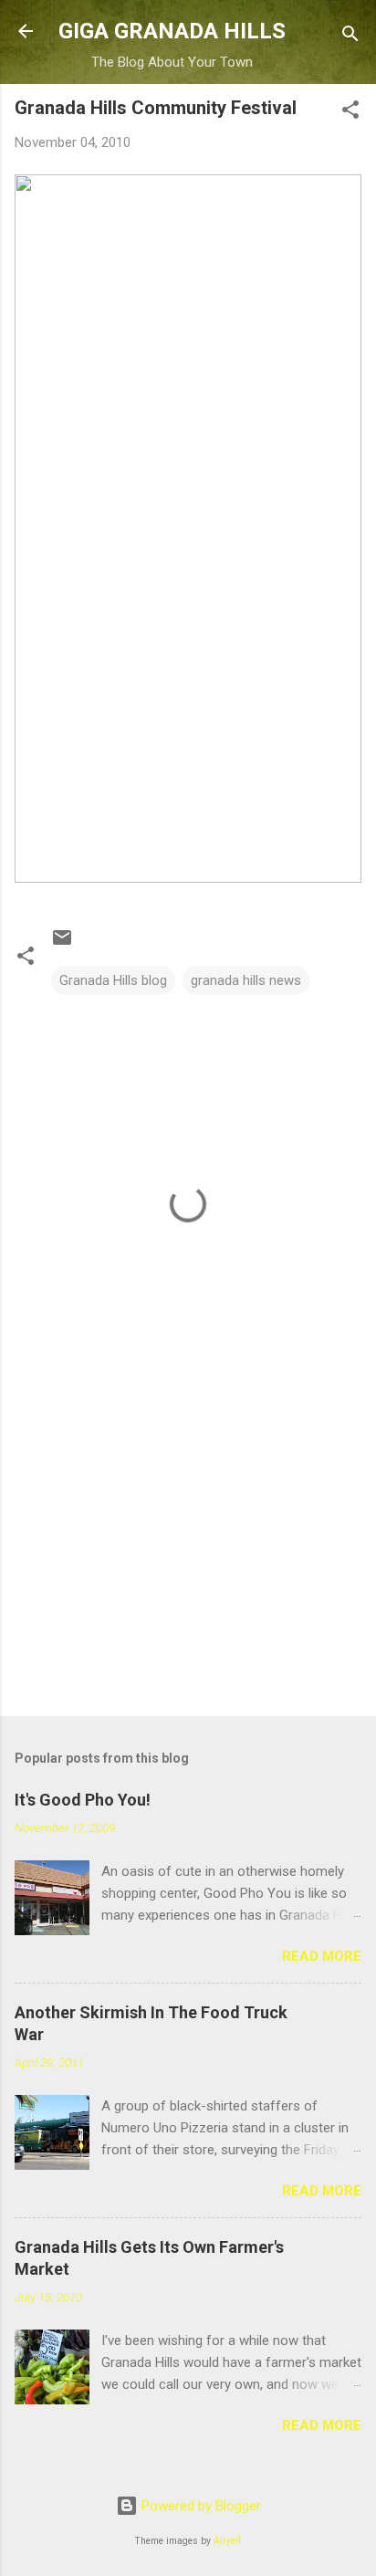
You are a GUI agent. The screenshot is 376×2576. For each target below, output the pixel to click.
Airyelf (228, 2541)
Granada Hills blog (113, 980)
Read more (322, 1956)
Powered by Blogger (199, 2506)
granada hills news (246, 980)
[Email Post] (62, 944)
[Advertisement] (188, 1559)
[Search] (350, 37)
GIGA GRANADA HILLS (172, 31)
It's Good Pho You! (83, 1800)
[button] (350, 113)
